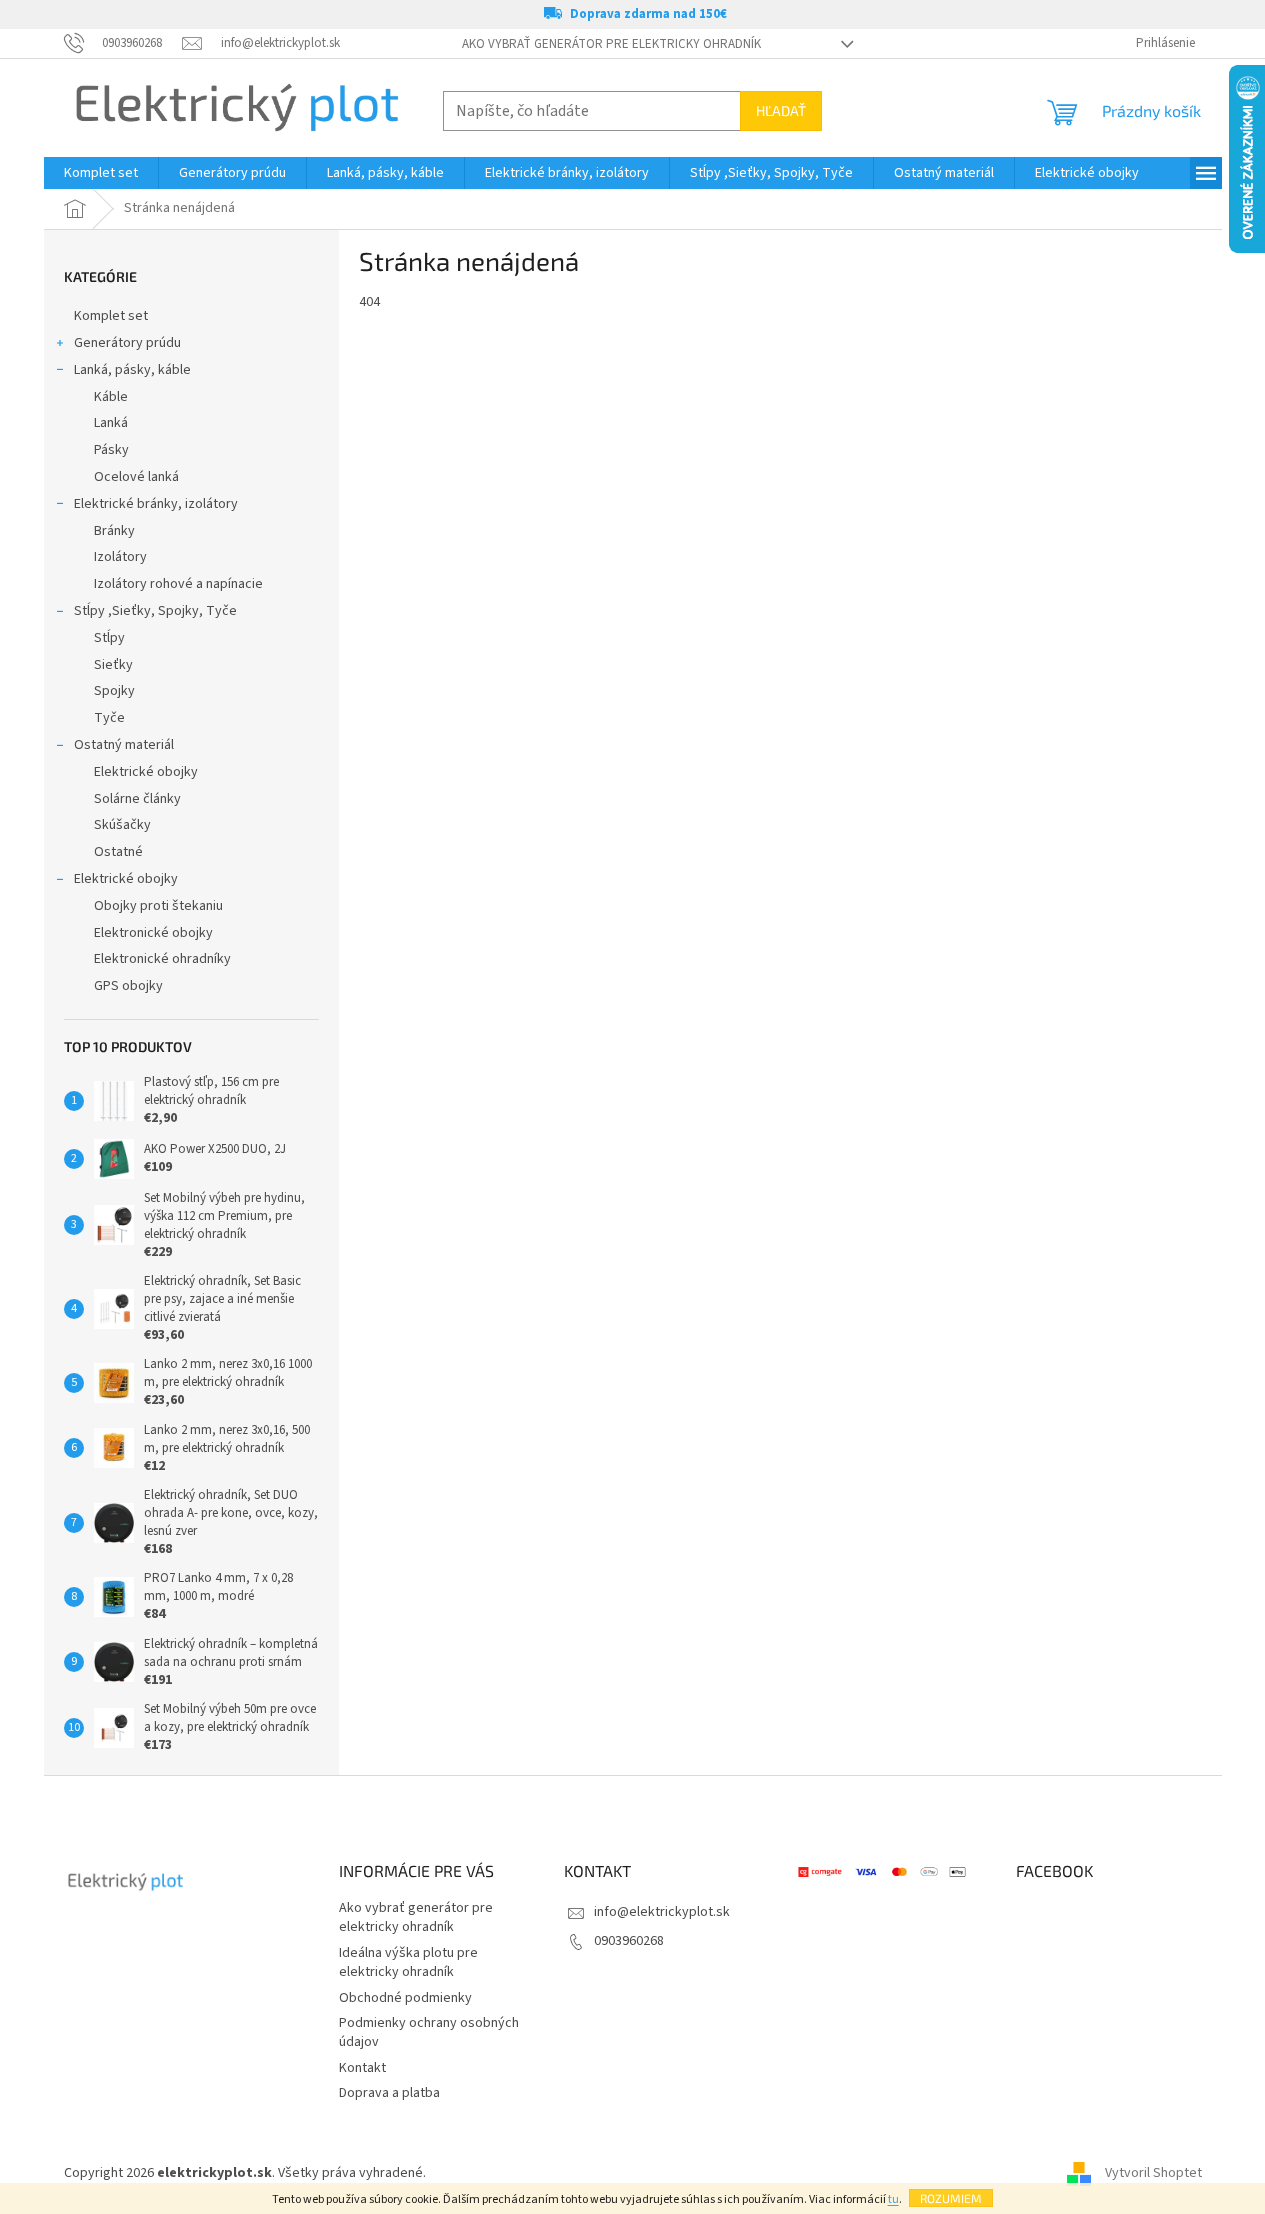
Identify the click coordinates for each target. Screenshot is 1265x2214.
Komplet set (111, 316)
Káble (111, 397)
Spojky (114, 691)
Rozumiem (951, 2198)
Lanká (111, 423)
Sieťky (113, 665)
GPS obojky (128, 986)
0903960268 (629, 1941)
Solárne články (137, 799)
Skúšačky (122, 825)
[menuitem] (101, 173)
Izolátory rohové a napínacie (178, 584)
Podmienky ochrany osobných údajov (429, 2032)
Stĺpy (109, 638)
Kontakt (362, 2068)
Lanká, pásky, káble (132, 370)
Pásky (111, 450)
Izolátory (120, 557)
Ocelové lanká (136, 477)
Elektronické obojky (153, 933)
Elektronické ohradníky (162, 959)
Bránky (114, 531)
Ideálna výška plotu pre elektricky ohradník (408, 1962)
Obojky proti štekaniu (158, 906)
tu (893, 2199)
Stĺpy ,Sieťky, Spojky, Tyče (155, 611)
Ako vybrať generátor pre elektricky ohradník (611, 44)
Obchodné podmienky (405, 1998)
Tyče (109, 718)
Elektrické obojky (146, 772)
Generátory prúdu (127, 343)
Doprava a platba (389, 2093)
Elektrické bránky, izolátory (156, 504)
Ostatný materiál (124, 745)
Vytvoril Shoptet (1153, 2173)
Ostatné (118, 852)
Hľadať (781, 110)
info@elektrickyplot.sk (662, 1912)
